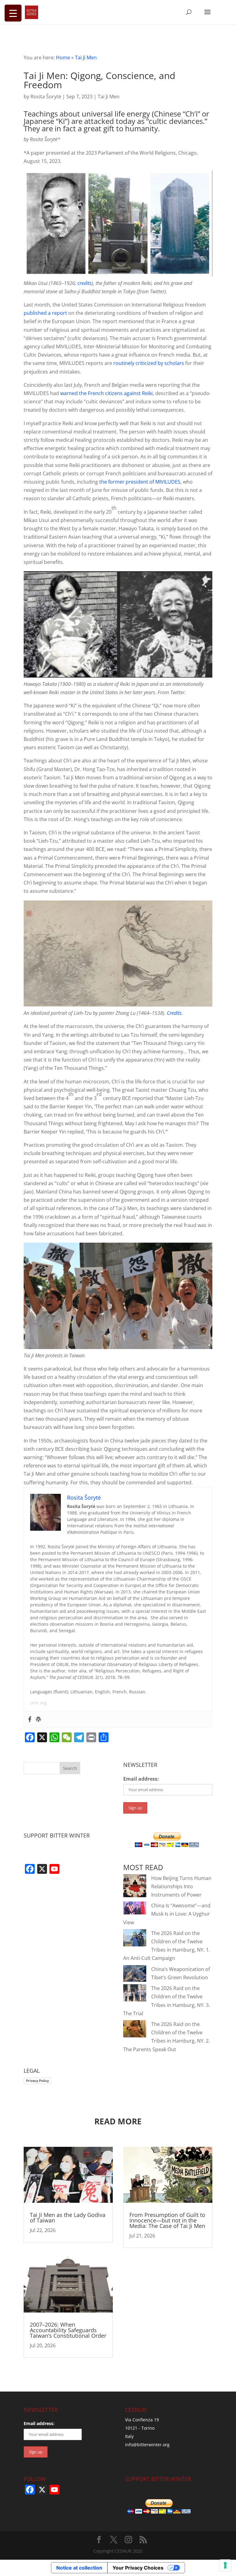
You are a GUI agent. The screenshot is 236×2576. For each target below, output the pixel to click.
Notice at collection (79, 2568)
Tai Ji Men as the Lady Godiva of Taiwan (68, 2218)
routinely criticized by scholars (149, 363)
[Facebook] (30, 1719)
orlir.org (38, 1703)
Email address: (141, 1779)
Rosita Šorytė (46, 97)
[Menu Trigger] (13, 13)
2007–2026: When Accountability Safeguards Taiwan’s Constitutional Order (68, 2330)
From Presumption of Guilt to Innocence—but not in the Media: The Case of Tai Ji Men (167, 2220)
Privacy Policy (37, 2081)
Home (63, 57)
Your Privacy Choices (138, 2568)
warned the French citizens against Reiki (106, 393)
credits (85, 283)
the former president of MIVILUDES (140, 482)
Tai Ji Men (86, 57)
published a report (45, 313)
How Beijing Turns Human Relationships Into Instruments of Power (181, 1886)
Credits (174, 1013)
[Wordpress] (38, 1719)
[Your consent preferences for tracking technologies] (225, 2565)
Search (70, 1768)
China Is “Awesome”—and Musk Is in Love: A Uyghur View (167, 1914)
